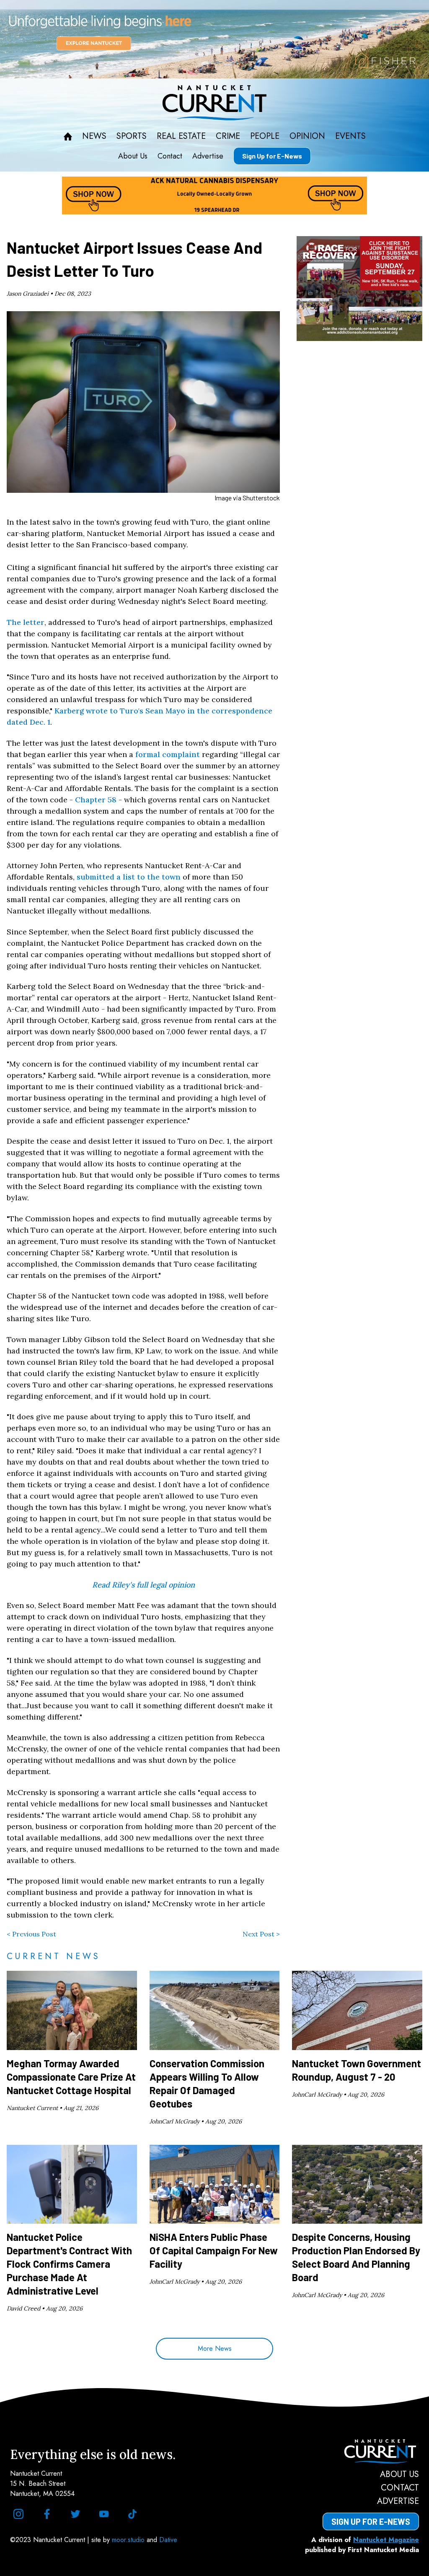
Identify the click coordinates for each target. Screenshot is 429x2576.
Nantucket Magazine (386, 2540)
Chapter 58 (96, 800)
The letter (26, 622)
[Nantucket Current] (371, 2451)
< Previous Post (31, 1934)
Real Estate (181, 136)
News (94, 136)
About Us (133, 156)
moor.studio (129, 2540)
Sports (132, 136)
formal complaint (168, 754)
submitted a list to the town (129, 877)
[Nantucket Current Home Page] (214, 103)
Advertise (208, 156)
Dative (168, 2540)
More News (215, 2348)
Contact (170, 156)
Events (350, 136)
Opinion (307, 136)
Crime (228, 136)
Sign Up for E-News (272, 156)
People (265, 136)
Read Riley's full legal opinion (143, 1585)
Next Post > (261, 1934)
